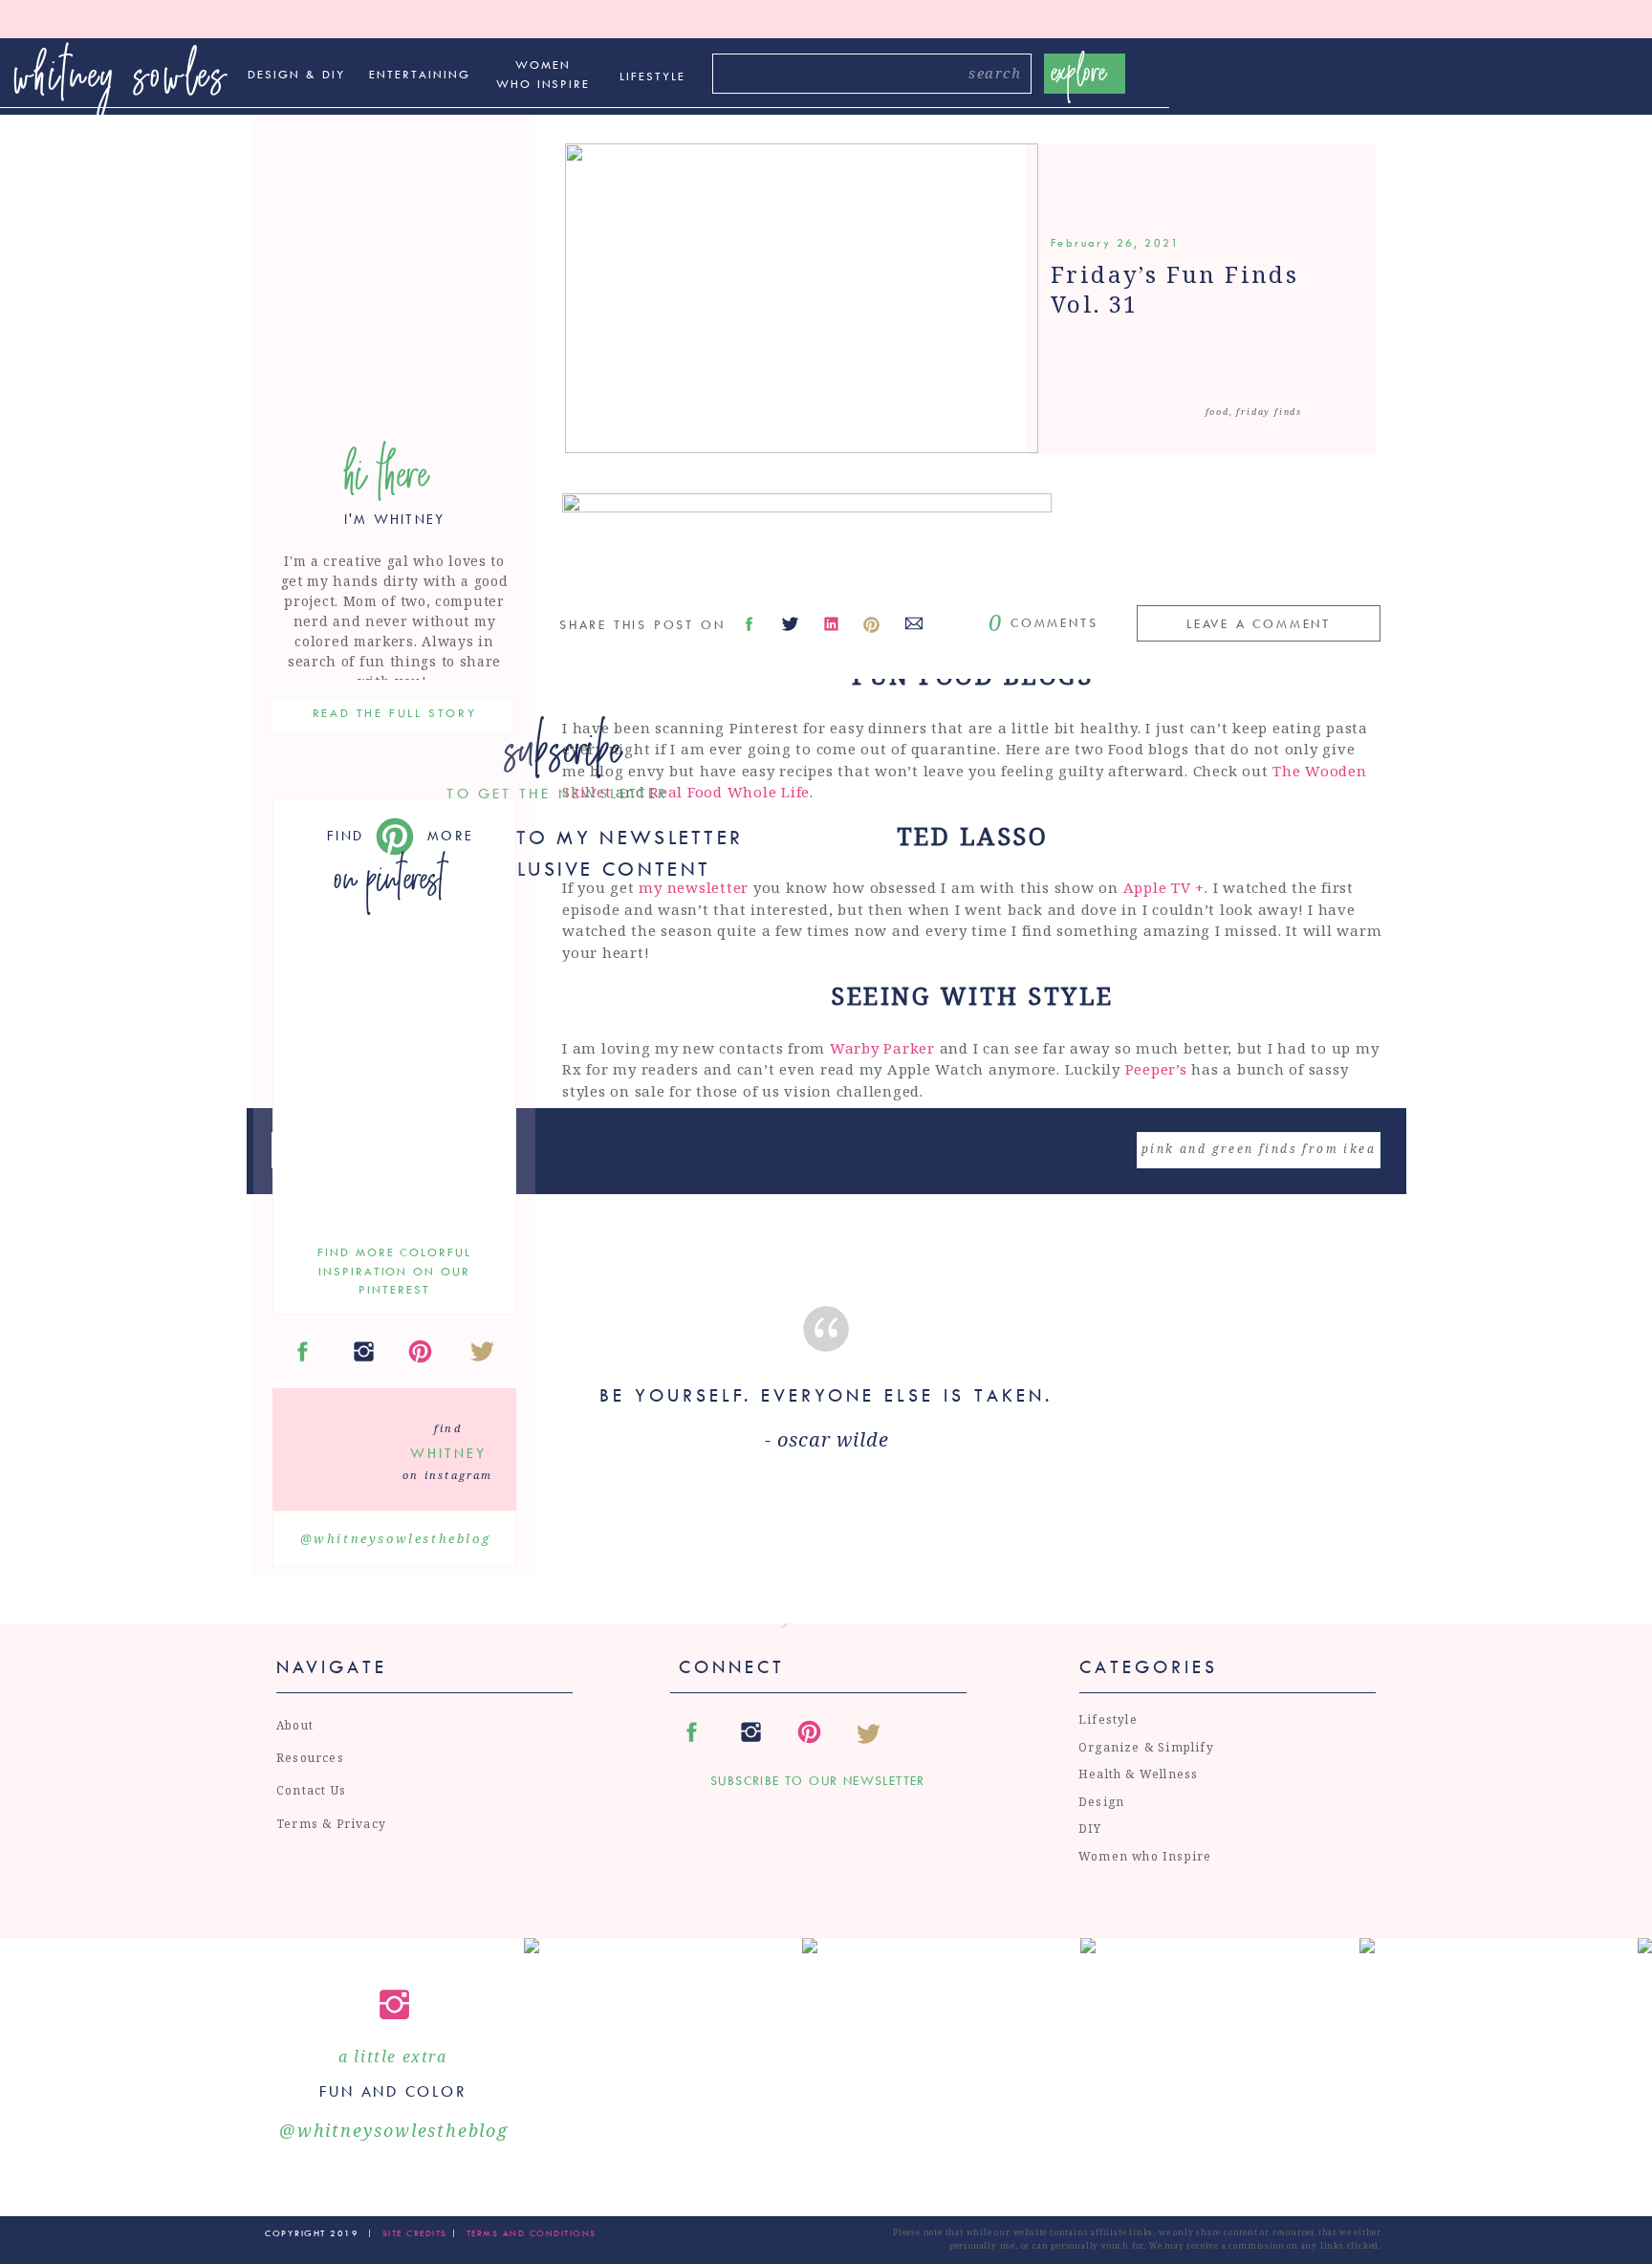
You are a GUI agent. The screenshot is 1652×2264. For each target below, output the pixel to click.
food (1217, 412)
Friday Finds (1269, 412)
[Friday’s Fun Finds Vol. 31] (802, 298)
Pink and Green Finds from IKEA (1259, 1149)
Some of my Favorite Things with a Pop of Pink (894, 1559)
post (1208, 1346)
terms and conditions (532, 2233)
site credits (413, 2233)
